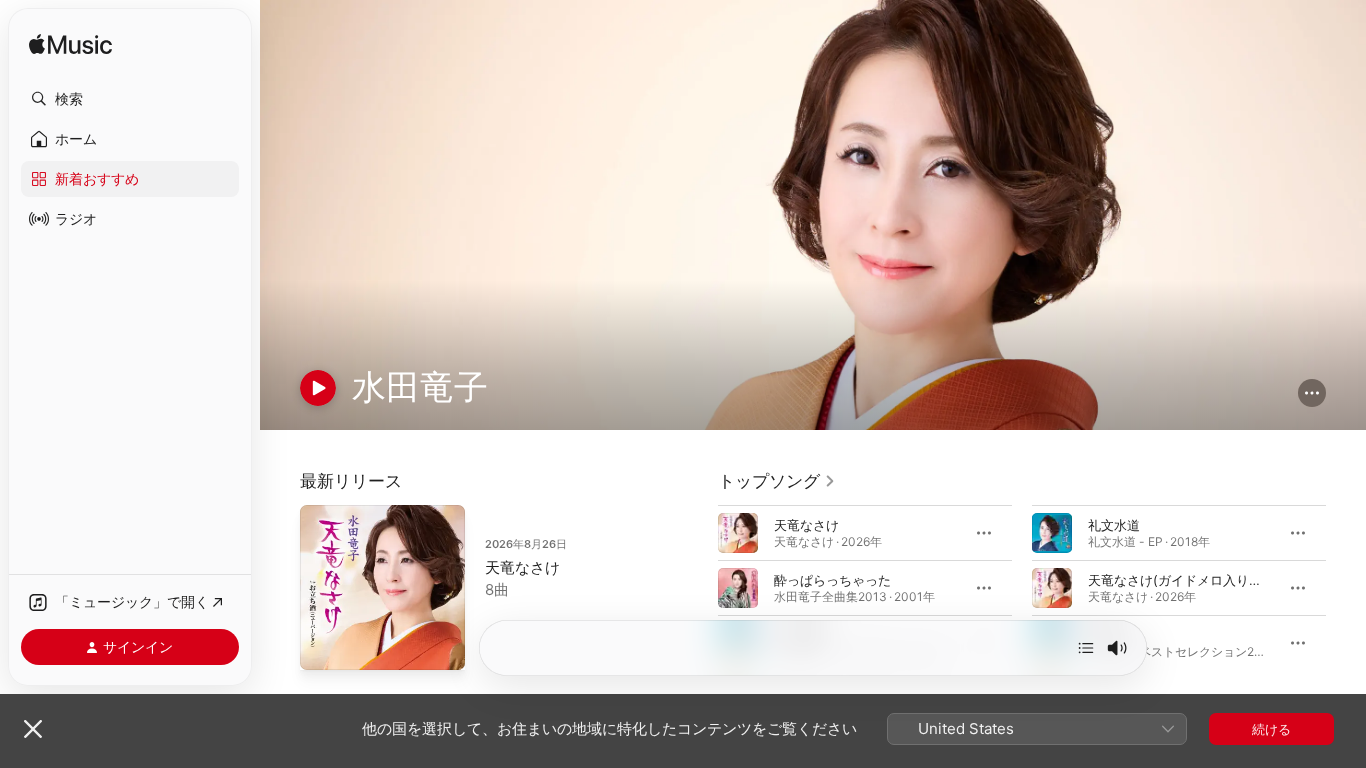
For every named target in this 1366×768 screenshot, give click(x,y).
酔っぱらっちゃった (832, 580)
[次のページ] (1346, 588)
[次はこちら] (1086, 648)
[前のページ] (698, 588)
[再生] (318, 388)
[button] (130, 99)
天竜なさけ (522, 567)
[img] (70, 45)
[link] (777, 481)
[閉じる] (33, 729)
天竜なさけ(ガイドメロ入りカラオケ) (1197, 580)
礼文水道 (1114, 525)
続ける (1271, 729)
